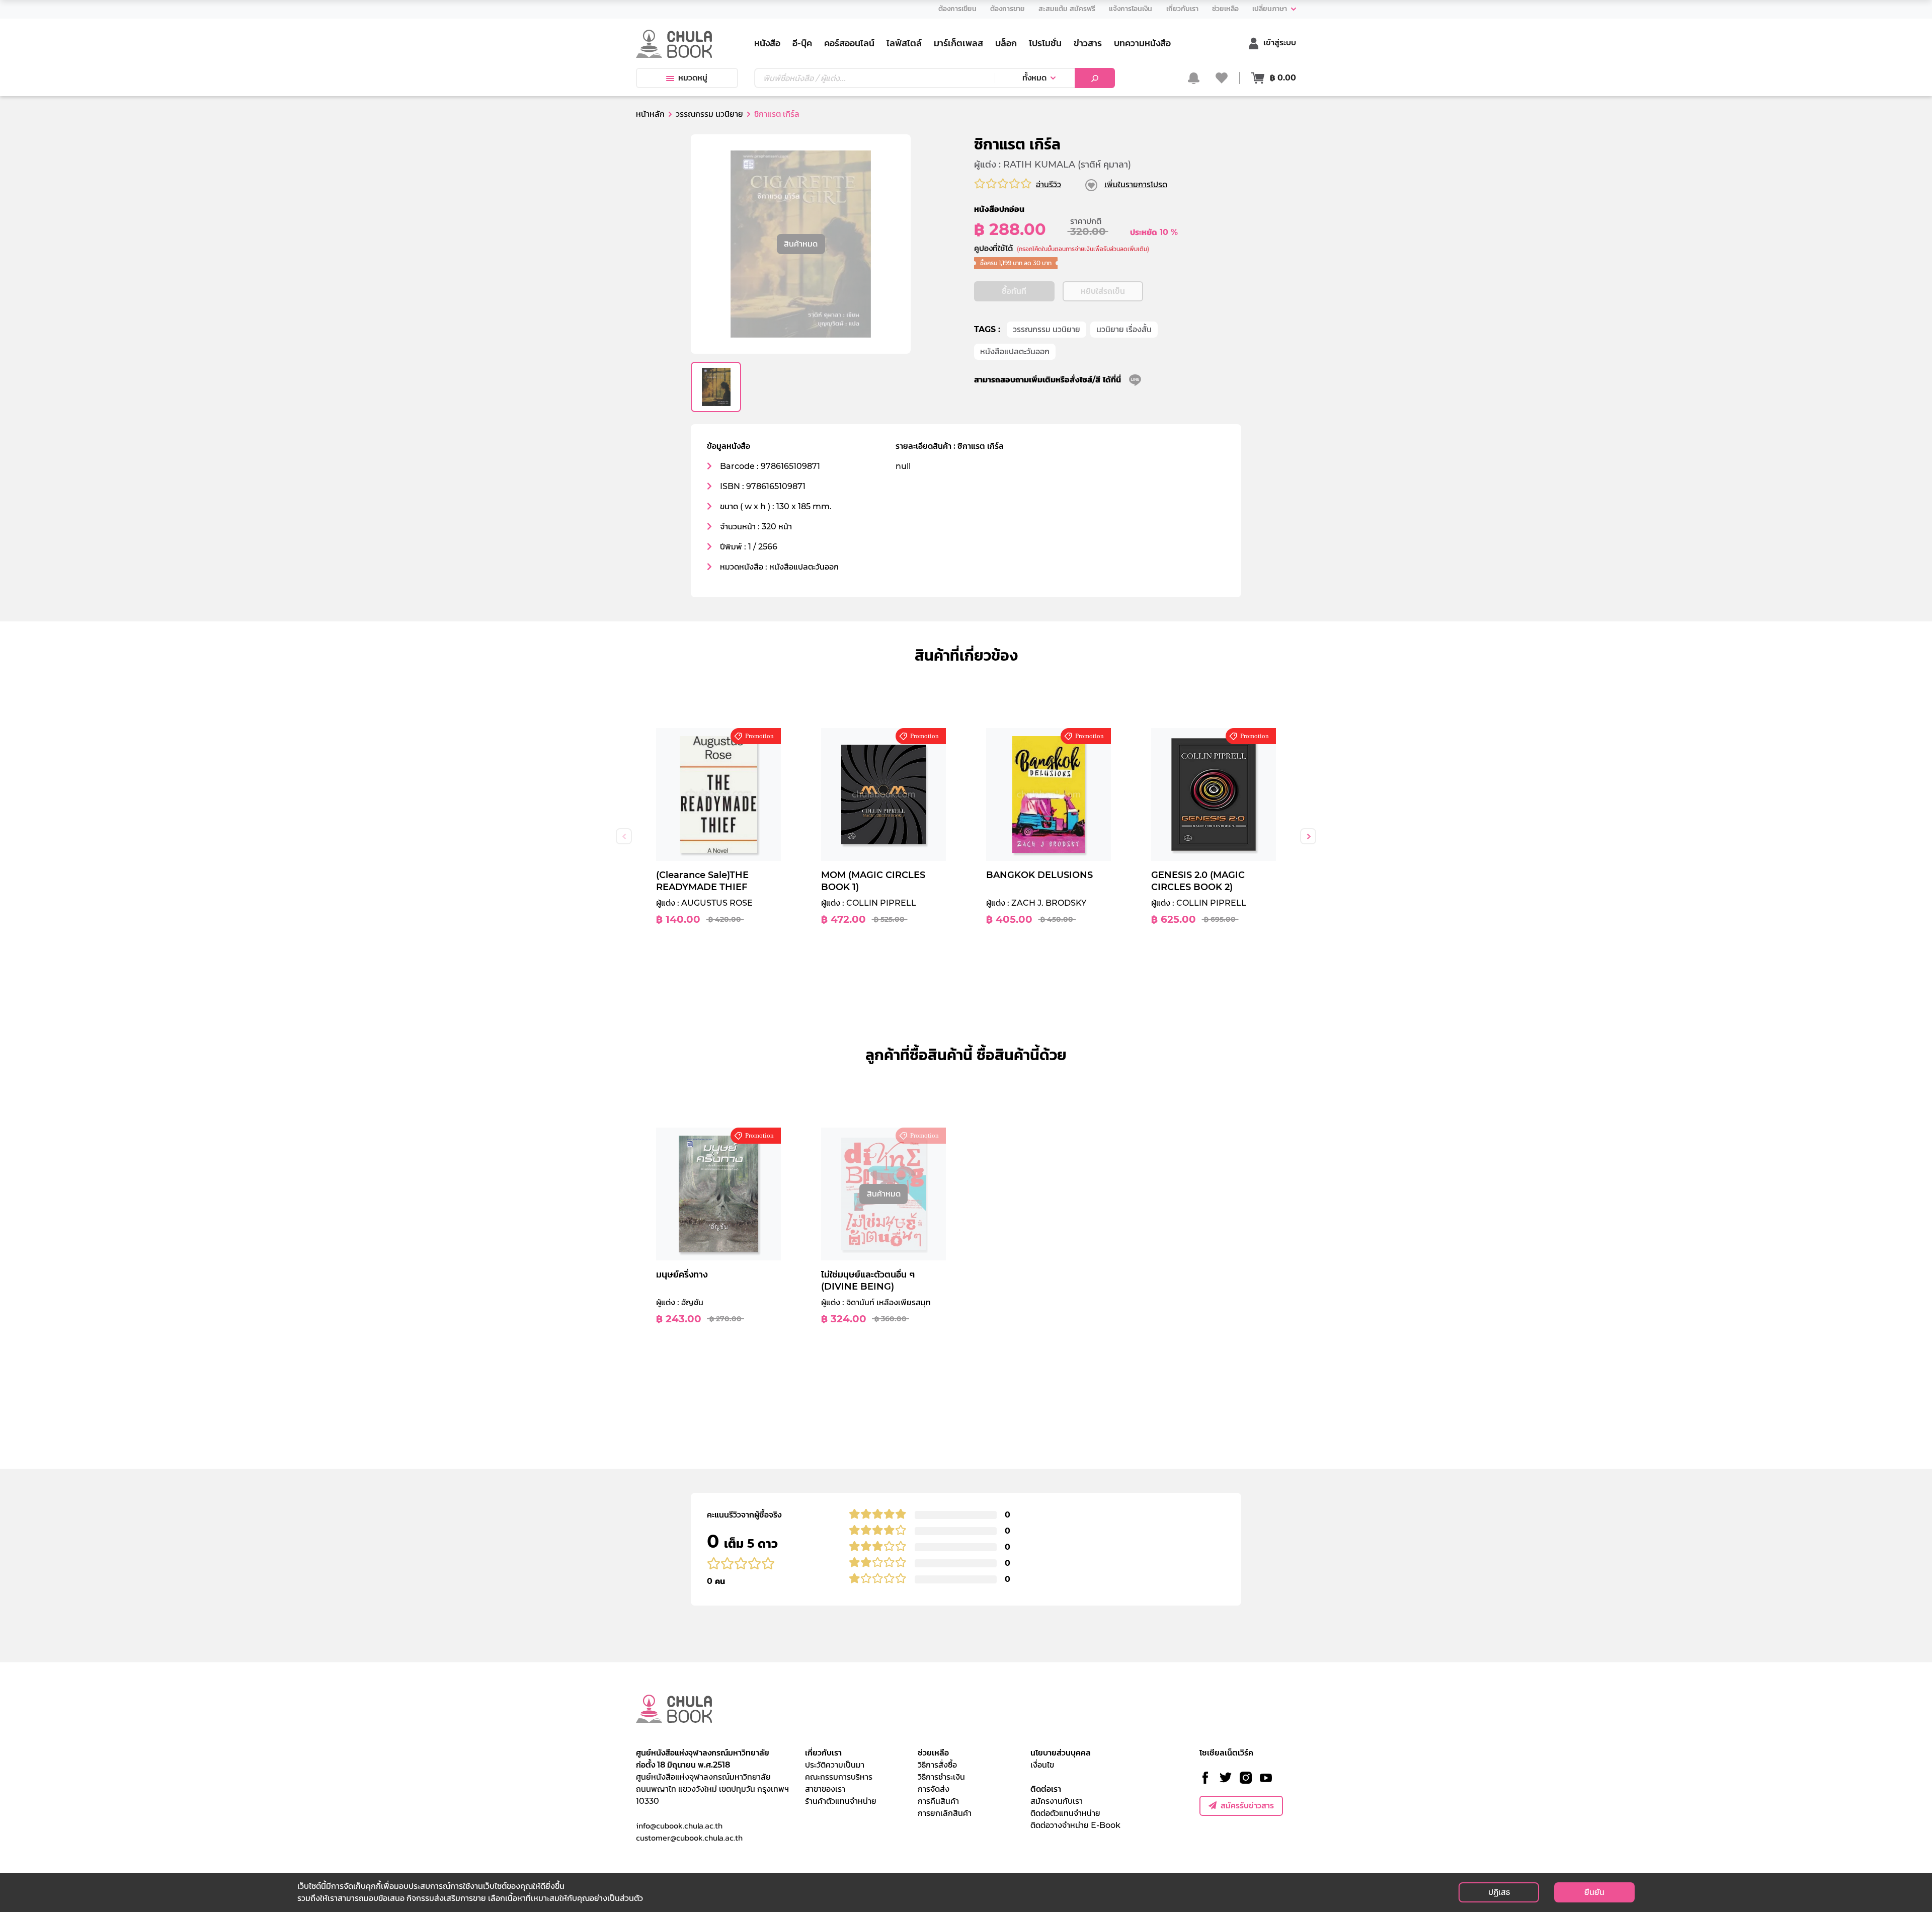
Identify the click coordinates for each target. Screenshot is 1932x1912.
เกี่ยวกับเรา (823, 1753)
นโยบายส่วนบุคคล (1061, 1753)
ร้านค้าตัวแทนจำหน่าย (841, 1801)
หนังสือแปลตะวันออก (1015, 351)
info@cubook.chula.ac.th (679, 1825)
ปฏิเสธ (1499, 1892)
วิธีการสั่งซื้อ (937, 1765)
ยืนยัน (1594, 1892)
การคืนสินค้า (938, 1801)
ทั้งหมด (1034, 78)
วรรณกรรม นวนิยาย (1046, 329)
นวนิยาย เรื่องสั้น (1124, 329)
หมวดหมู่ (693, 78)
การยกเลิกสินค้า (945, 1813)
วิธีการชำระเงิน (941, 1777)
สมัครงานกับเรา (1057, 1801)
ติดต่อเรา (1046, 1789)
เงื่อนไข (1042, 1765)
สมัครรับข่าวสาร (1247, 1806)
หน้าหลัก (650, 114)
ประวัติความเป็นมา (835, 1765)
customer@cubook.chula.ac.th (689, 1838)
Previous (624, 836)
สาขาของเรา (825, 1789)
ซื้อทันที (1014, 291)
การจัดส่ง (934, 1789)
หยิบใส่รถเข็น (1103, 291)
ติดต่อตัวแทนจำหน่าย (1065, 1813)
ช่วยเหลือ (933, 1753)
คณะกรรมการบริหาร (839, 1777)
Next (1308, 836)
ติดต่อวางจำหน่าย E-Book (1075, 1825)
